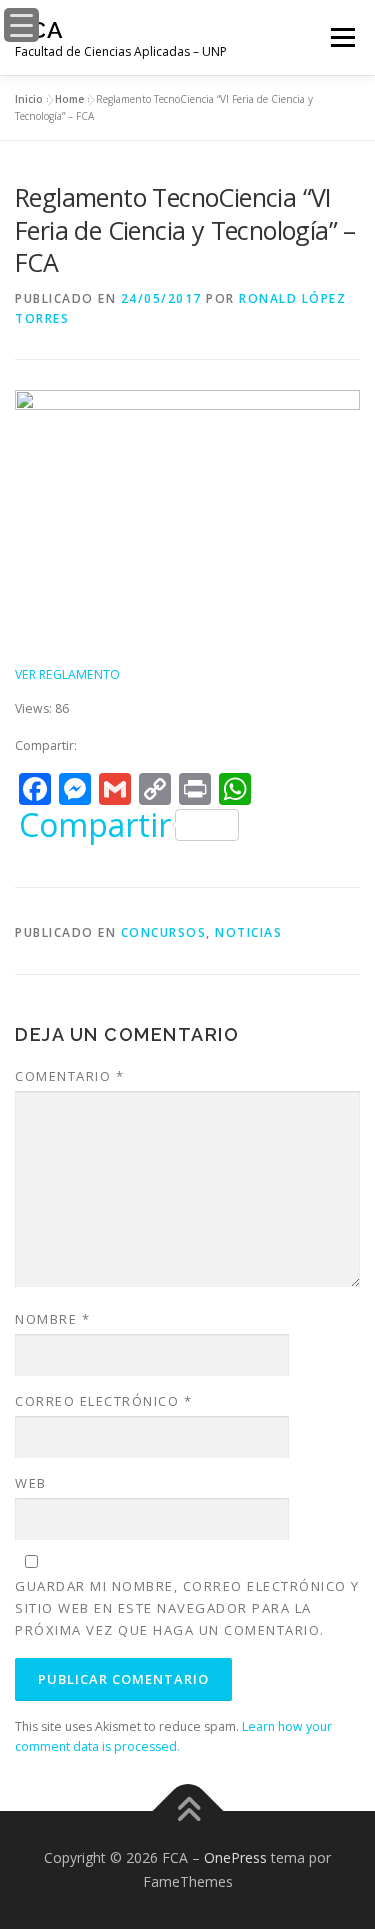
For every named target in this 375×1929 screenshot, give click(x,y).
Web (31, 1483)
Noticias (248, 932)
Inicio (29, 99)
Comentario (69, 1076)
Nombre (52, 1319)
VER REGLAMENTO (67, 674)
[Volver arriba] (187, 1811)
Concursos (164, 932)
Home (69, 99)
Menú (341, 37)
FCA (39, 29)
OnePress (235, 1857)
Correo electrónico (103, 1401)
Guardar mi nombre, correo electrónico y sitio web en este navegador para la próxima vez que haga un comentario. (187, 1608)
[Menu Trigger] (21, 25)
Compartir (95, 825)
